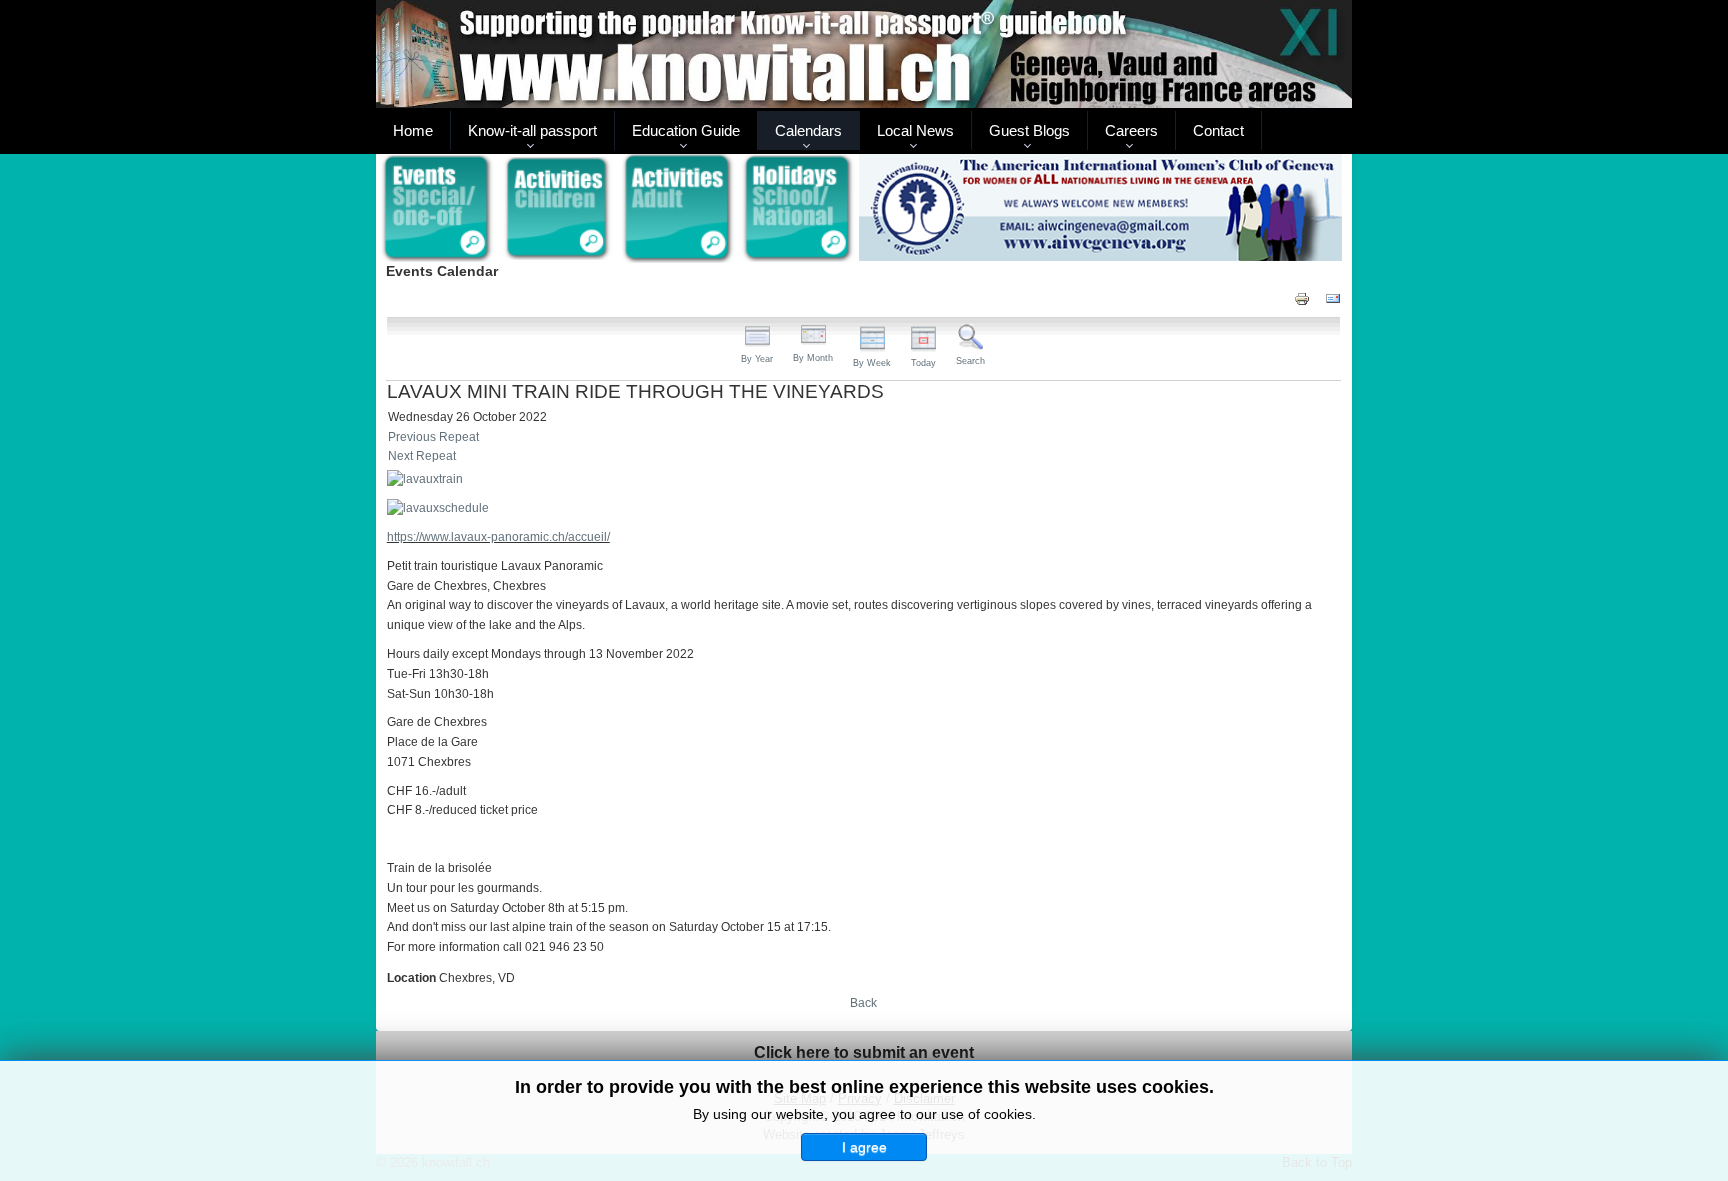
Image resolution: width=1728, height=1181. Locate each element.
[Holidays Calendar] (798, 209)
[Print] (1302, 297)
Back (863, 1003)
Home (413, 130)
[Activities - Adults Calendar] (678, 208)
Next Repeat (422, 456)
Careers (1131, 130)
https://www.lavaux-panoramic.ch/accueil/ (498, 537)
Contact (1218, 130)
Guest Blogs (1029, 130)
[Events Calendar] (436, 209)
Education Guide (686, 130)
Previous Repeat (433, 437)
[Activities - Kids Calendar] (557, 209)
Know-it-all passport (532, 130)
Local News (915, 130)
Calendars (808, 130)
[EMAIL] (1333, 297)
